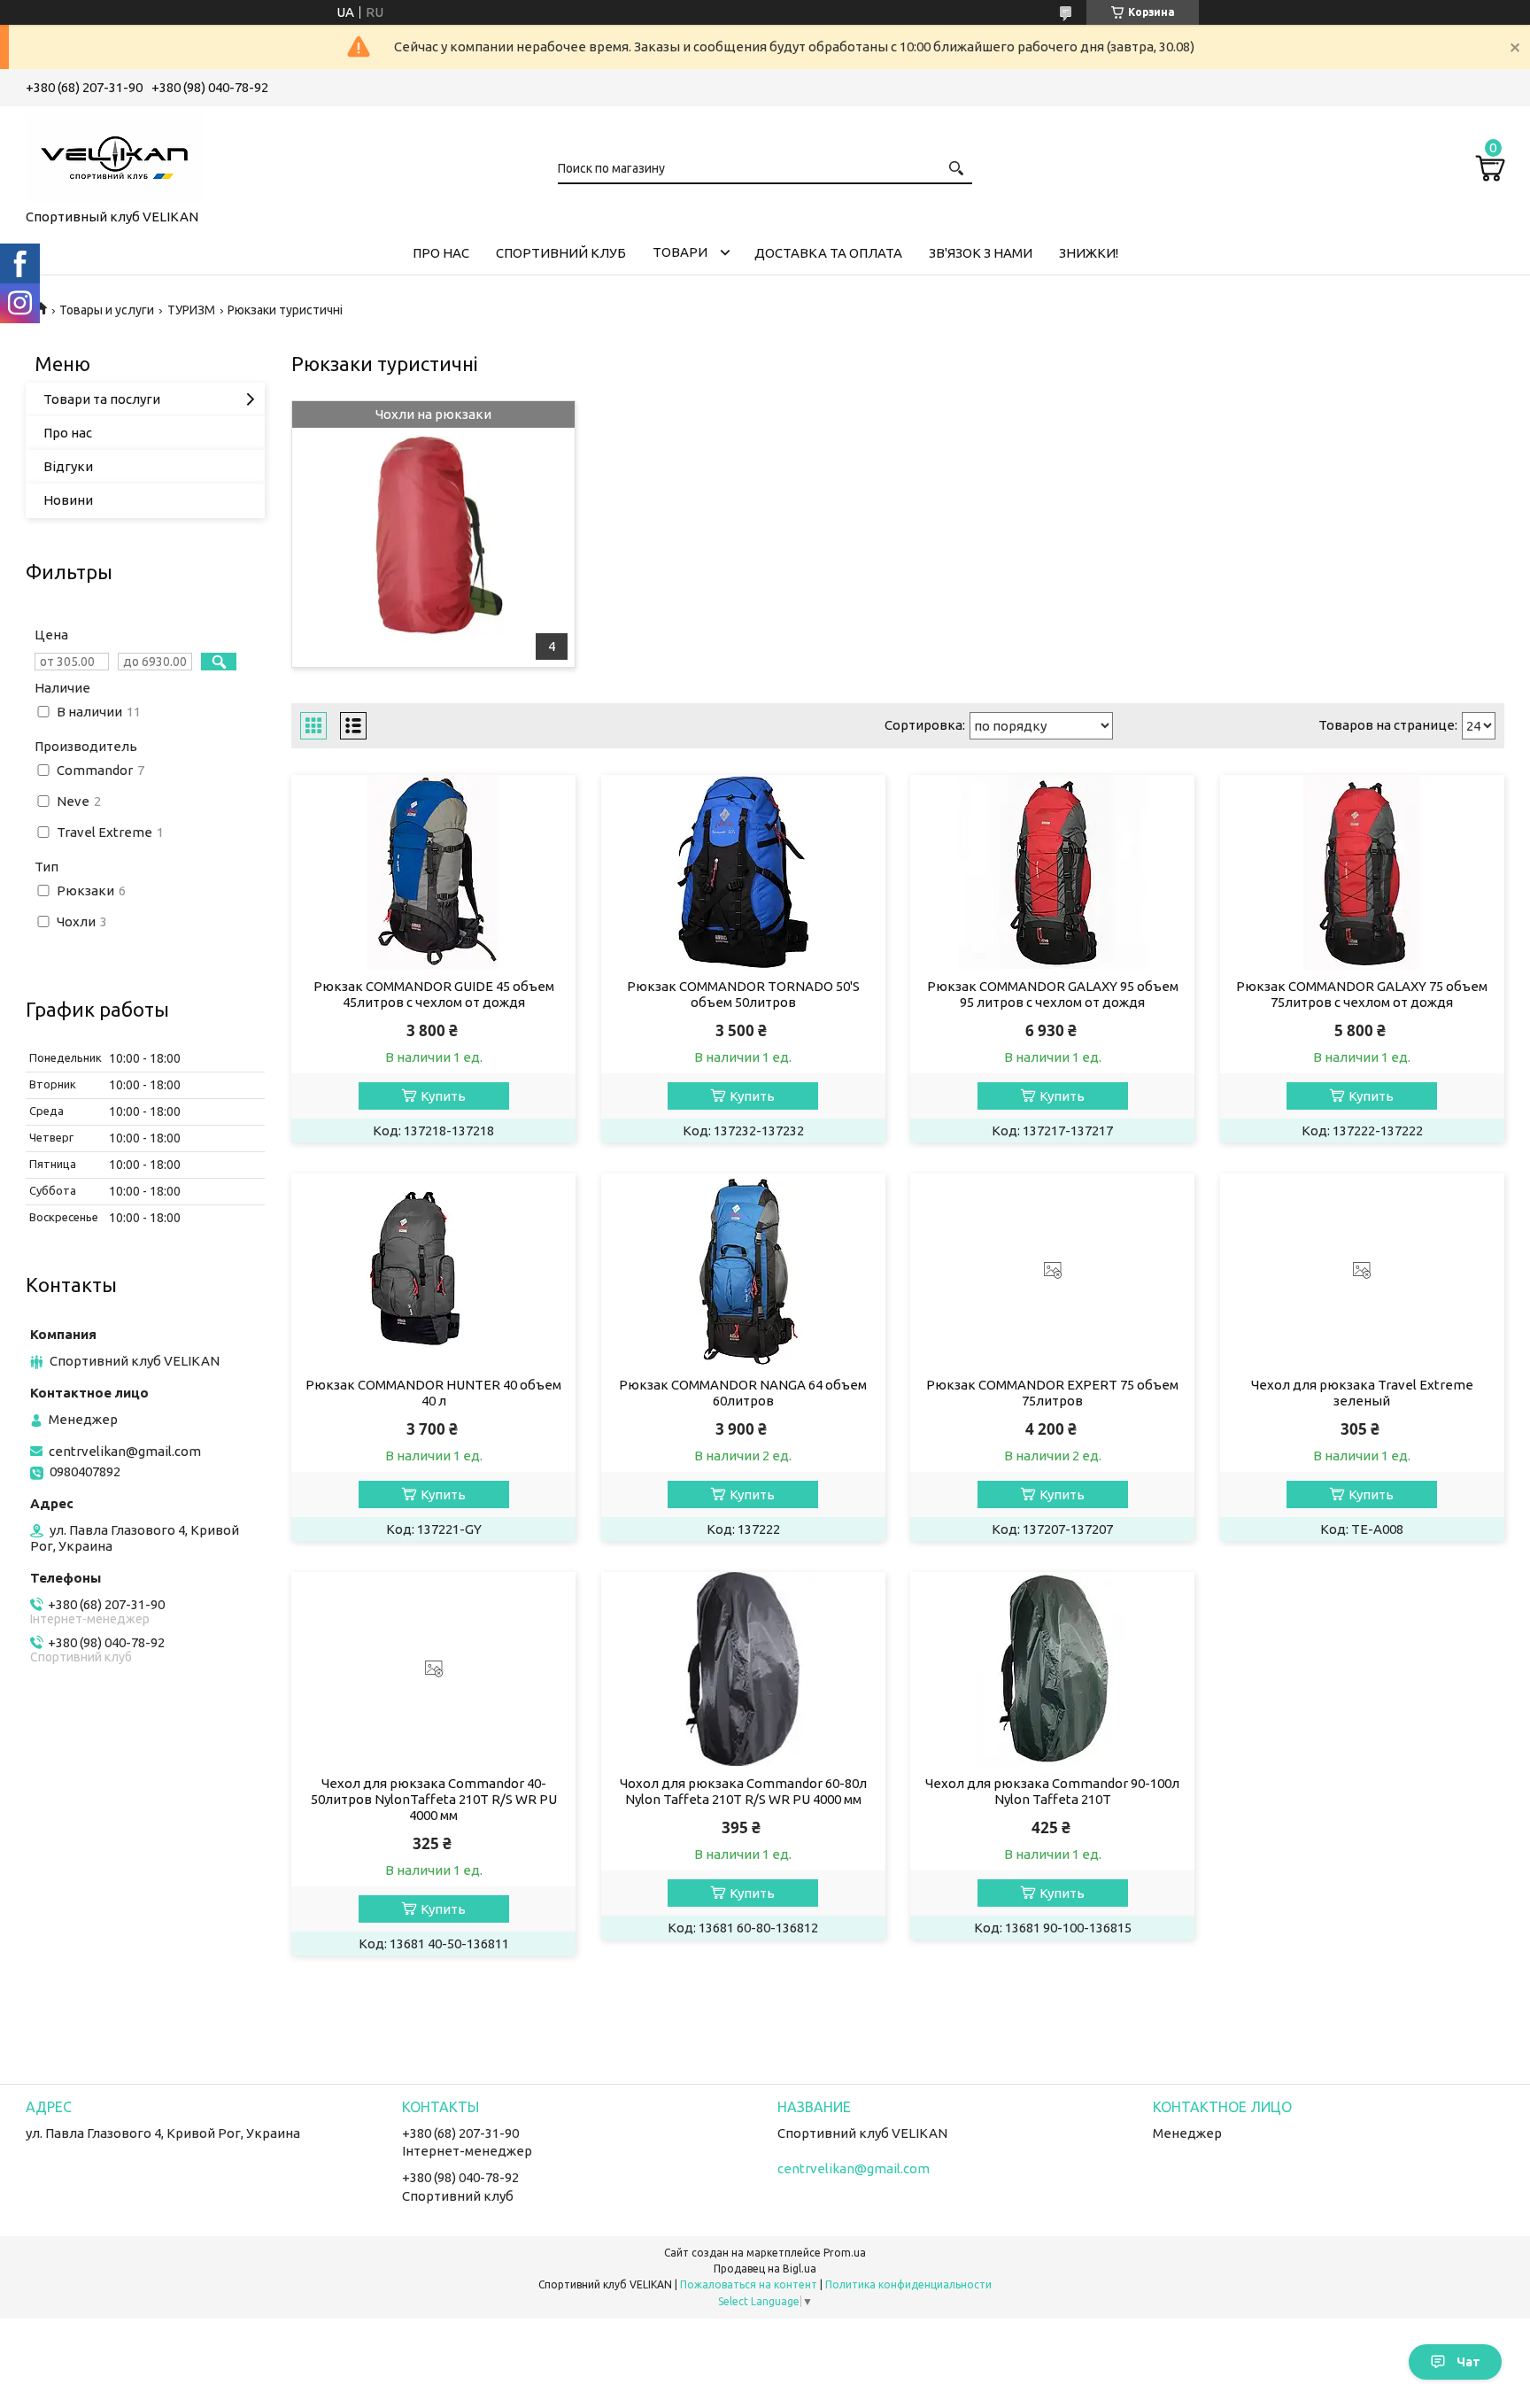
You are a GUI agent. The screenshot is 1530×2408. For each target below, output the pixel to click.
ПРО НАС (441, 253)
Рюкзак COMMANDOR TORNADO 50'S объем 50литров (743, 994)
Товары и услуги (107, 310)
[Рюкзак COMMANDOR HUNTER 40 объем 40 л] (433, 1271)
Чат (1468, 2362)
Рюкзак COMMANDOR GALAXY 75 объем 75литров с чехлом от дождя (1362, 994)
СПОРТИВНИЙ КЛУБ (561, 253)
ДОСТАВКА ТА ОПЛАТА (828, 253)
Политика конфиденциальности (908, 2284)
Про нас (68, 433)
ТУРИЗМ (191, 310)
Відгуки (68, 466)
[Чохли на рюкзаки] (433, 534)
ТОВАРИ (680, 252)
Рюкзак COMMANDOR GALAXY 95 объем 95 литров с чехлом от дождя (1053, 994)
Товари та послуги (102, 399)
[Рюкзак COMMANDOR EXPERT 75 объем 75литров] (1052, 1271)
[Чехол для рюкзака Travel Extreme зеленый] (1362, 1271)
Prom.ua (845, 2253)
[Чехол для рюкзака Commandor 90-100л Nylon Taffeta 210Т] (1052, 1669)
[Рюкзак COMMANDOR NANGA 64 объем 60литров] (743, 1271)
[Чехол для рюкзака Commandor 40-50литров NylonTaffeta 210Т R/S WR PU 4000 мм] (433, 1669)
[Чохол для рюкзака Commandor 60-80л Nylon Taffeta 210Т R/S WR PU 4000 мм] (743, 1669)
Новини (68, 500)
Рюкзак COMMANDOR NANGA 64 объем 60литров (743, 1393)
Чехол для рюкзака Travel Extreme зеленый (1362, 1393)
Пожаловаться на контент (749, 2284)
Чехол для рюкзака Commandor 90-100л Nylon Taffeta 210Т (1052, 1791)
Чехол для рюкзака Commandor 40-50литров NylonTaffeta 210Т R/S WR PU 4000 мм (434, 1799)
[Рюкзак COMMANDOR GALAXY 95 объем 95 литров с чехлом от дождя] (1052, 872)
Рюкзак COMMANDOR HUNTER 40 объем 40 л (433, 1393)
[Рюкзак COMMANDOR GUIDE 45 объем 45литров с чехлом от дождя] (433, 872)
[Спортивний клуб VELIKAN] (114, 154)
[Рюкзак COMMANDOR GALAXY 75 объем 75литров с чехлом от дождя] (1362, 872)
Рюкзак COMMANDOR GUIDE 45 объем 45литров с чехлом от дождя (434, 994)
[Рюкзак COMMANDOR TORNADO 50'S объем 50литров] (743, 872)
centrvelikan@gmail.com (125, 1451)
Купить (443, 1096)
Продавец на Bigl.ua (765, 2269)
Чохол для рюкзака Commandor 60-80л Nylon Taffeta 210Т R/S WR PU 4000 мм (743, 1791)
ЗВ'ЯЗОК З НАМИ (981, 253)
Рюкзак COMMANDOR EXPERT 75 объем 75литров (1052, 1393)
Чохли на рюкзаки (433, 414)
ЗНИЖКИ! (1089, 253)
